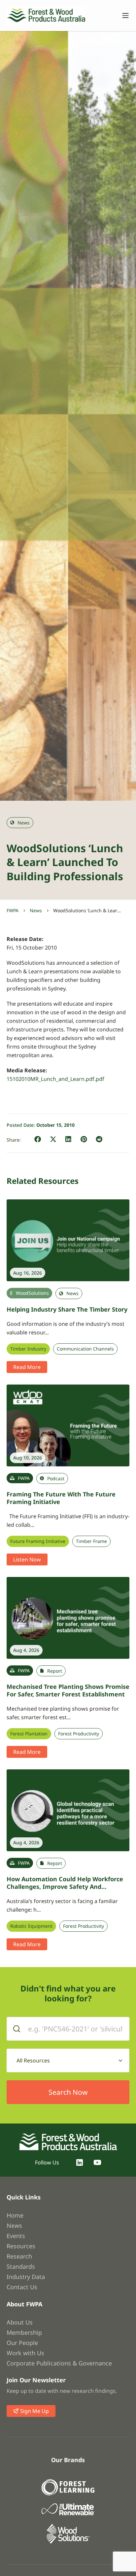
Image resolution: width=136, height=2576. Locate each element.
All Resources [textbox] (33, 2060)
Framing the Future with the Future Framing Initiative (61, 1498)
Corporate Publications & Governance (59, 2363)
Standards (21, 2266)
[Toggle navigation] (122, 16)
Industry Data (26, 2277)
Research (19, 2256)
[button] (38, 1139)
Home (15, 2215)
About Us (20, 2322)
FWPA (13, 910)
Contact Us (22, 2287)
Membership (24, 2332)
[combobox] (68, 2060)
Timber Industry (28, 1349)
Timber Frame (91, 1541)
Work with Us (25, 2353)
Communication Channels (85, 1349)
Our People (22, 2343)
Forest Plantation (29, 1734)
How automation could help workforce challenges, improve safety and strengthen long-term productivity (65, 1886)
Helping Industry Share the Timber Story (67, 1309)
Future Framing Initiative (38, 1541)
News (36, 910)
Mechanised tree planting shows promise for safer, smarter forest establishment (68, 1690)
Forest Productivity (79, 1734)
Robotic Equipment (31, 1926)
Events (16, 2236)
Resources (21, 2246)
